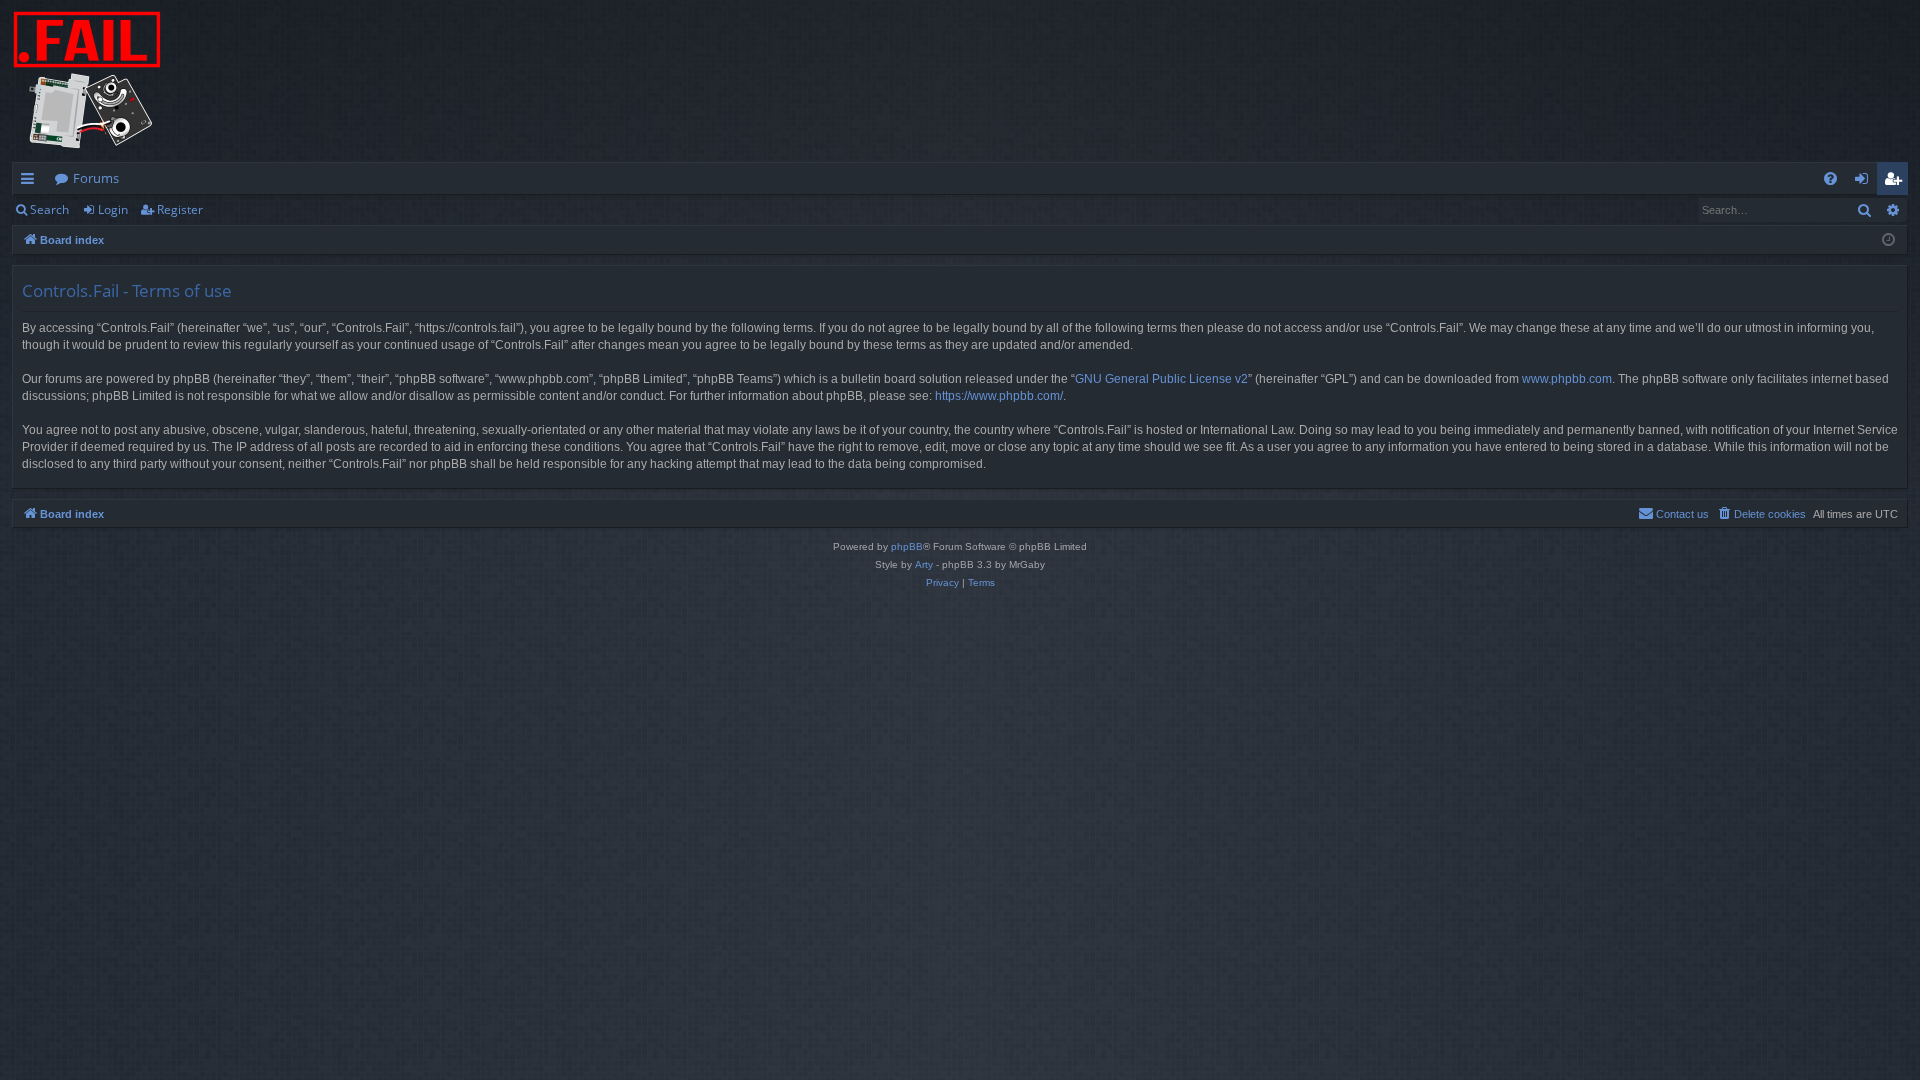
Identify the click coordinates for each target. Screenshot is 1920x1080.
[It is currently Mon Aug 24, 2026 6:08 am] (1888, 240)
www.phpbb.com (1567, 379)
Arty (924, 564)
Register (180, 209)
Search (49, 209)
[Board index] (87, 81)
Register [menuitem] (1897, 182)
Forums (96, 178)
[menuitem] (1830, 178)
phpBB (907, 546)
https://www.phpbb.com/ (999, 396)
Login (113, 209)
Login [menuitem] (1865, 182)
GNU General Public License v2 (1161, 379)
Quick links (31, 182)
